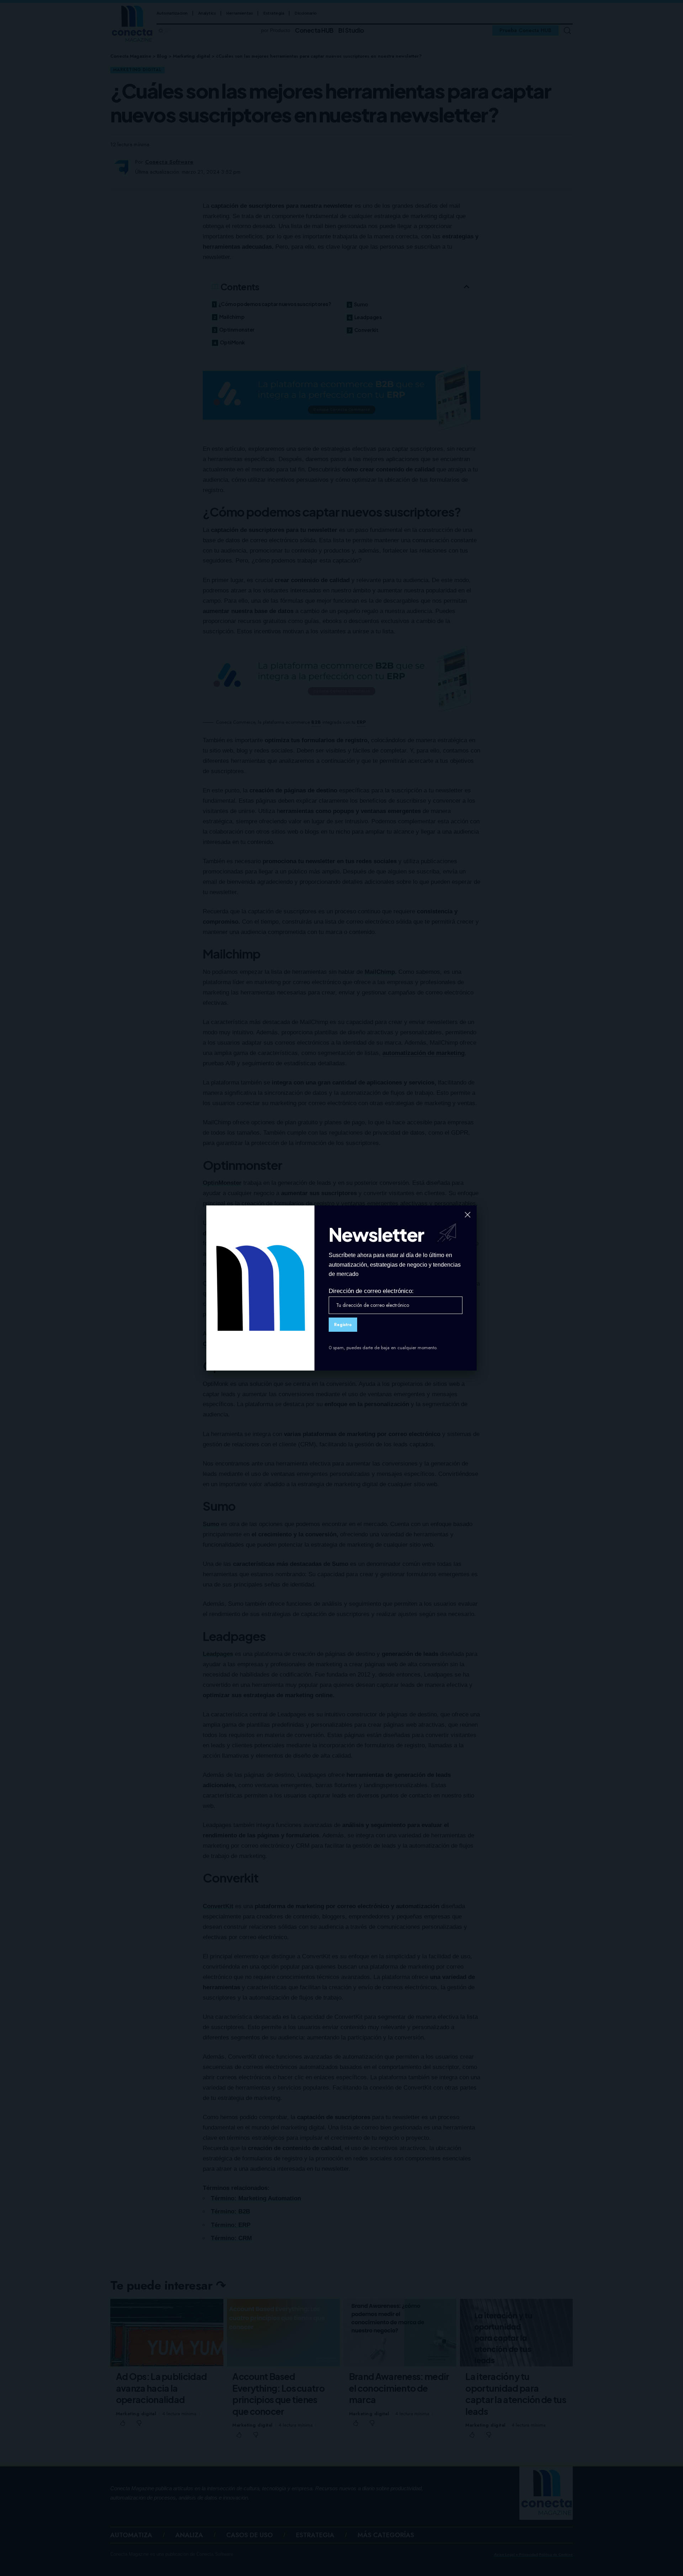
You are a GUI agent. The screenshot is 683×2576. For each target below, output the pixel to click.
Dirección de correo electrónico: (371, 1291)
